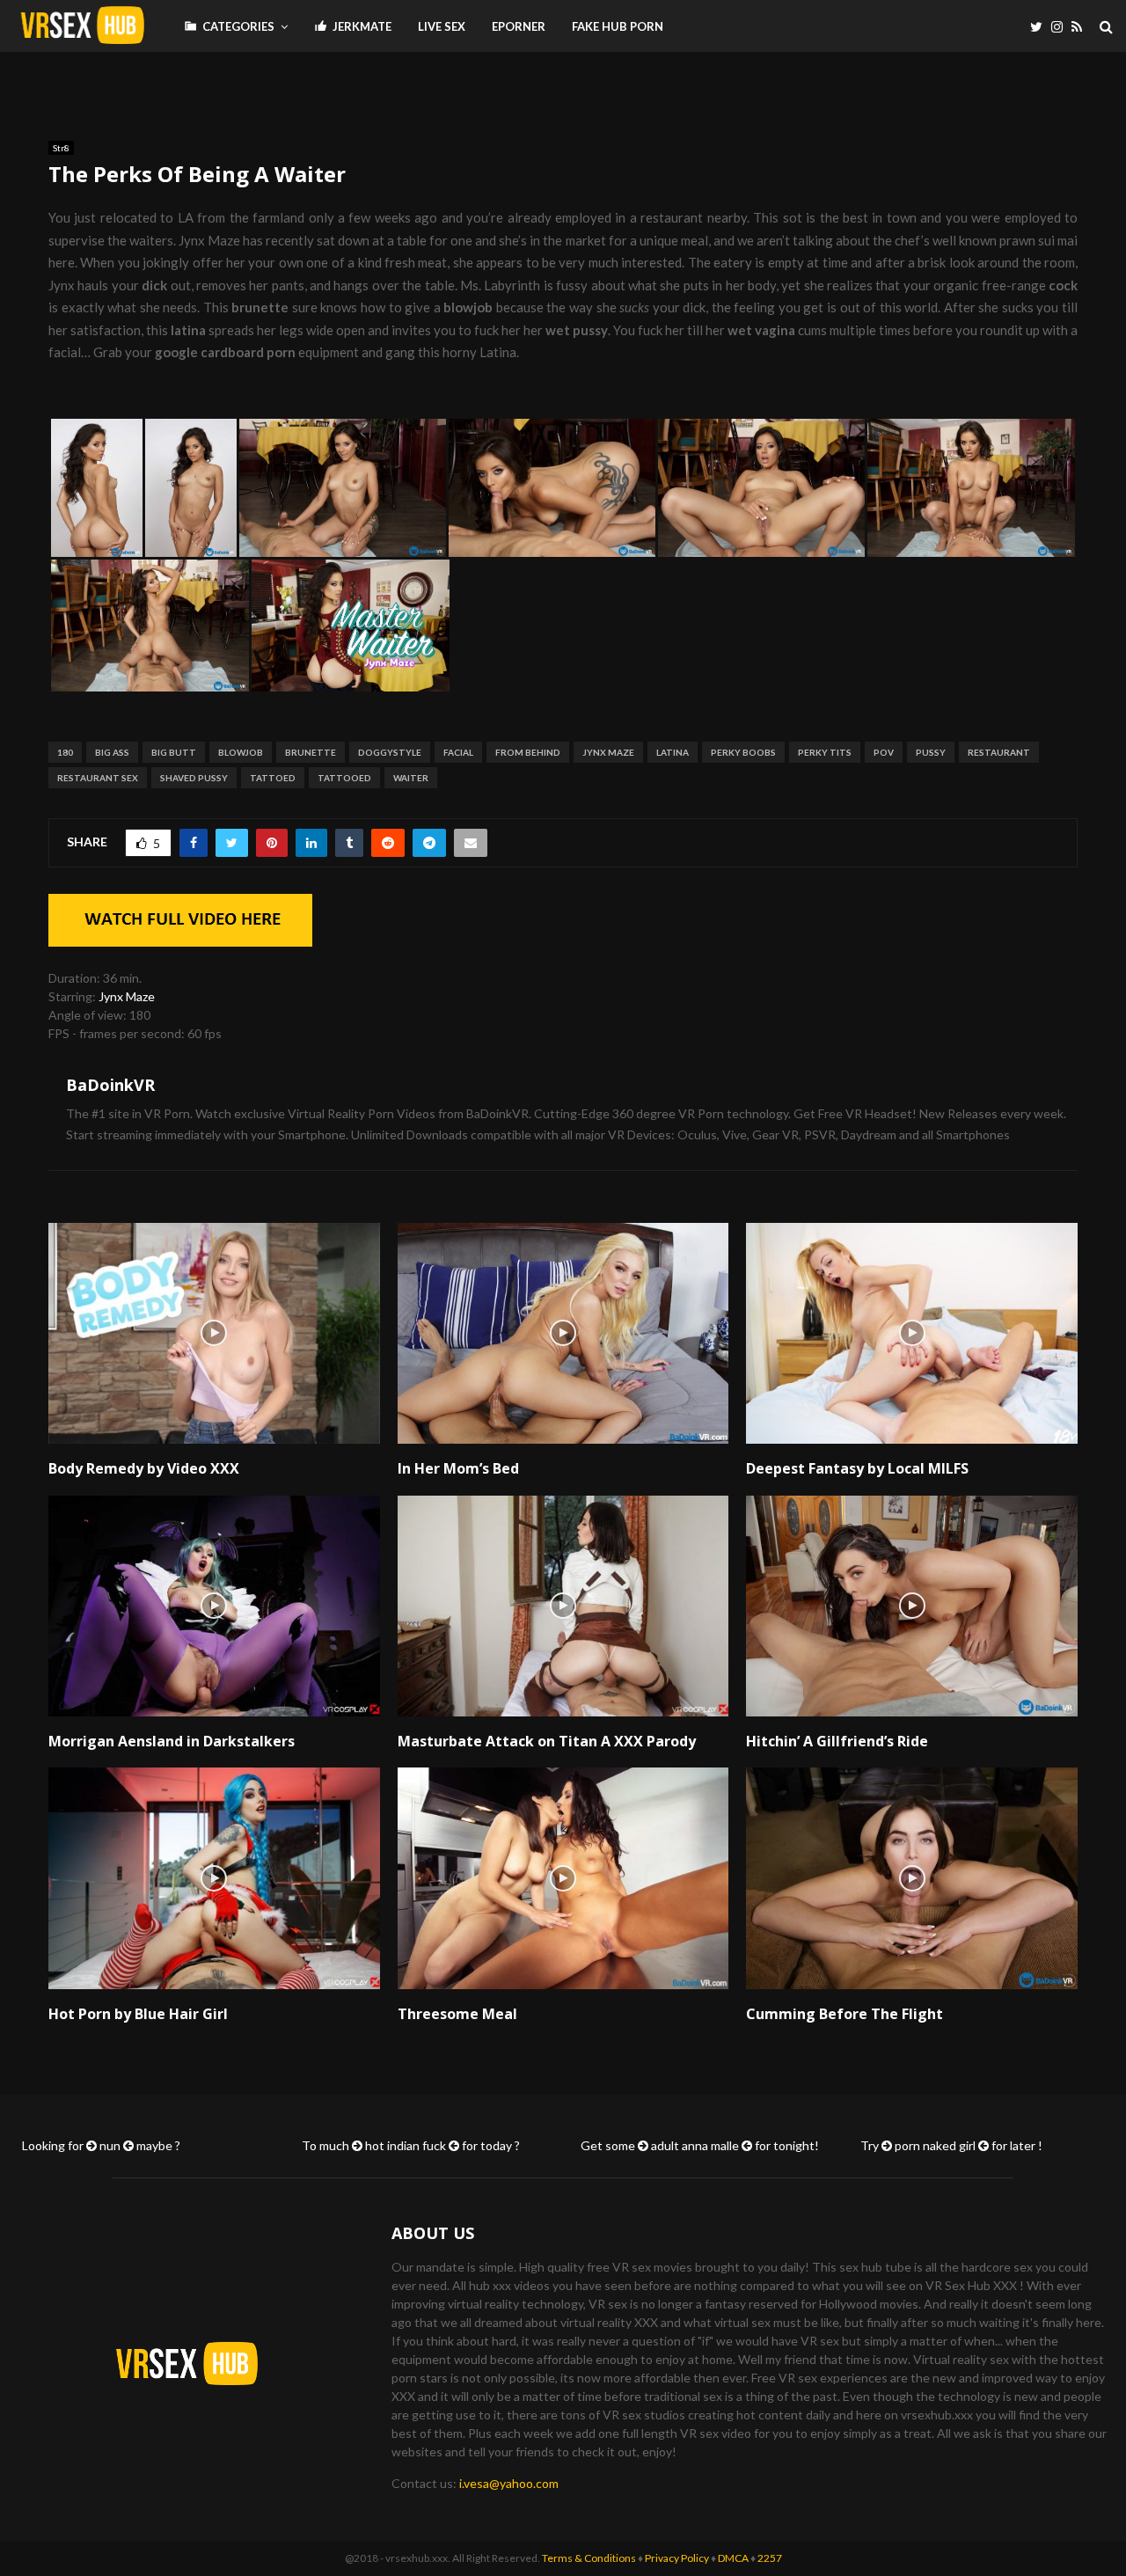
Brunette (311, 752)
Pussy (931, 752)
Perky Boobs (743, 752)
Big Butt (174, 752)
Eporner (519, 26)
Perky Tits (825, 752)
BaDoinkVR (110, 1085)
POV (884, 752)
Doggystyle (390, 752)
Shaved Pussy (194, 778)
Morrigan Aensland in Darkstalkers (172, 1741)
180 (65, 752)
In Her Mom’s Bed (458, 1468)
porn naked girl (935, 2145)
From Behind (528, 752)
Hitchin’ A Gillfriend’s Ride (837, 1741)
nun (110, 2145)
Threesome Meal (457, 2014)
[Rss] (1081, 27)
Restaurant (999, 752)
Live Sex (442, 26)
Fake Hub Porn (618, 26)
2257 (770, 2558)
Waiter (411, 778)
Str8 (61, 148)
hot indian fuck (406, 2145)
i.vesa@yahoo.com (509, 2483)
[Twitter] (1041, 27)
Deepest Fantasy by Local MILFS (857, 1468)
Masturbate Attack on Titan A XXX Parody (547, 1741)
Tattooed (344, 778)
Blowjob (241, 752)
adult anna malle (695, 2145)
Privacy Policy (677, 2558)
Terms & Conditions (589, 2558)
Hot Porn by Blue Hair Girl (138, 2014)
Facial (458, 752)
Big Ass (112, 752)
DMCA (733, 2558)
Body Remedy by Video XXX (144, 1468)
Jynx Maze (608, 752)
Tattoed (273, 778)
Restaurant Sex (98, 778)
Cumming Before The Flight (844, 2014)
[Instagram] (1061, 27)
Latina (673, 752)
